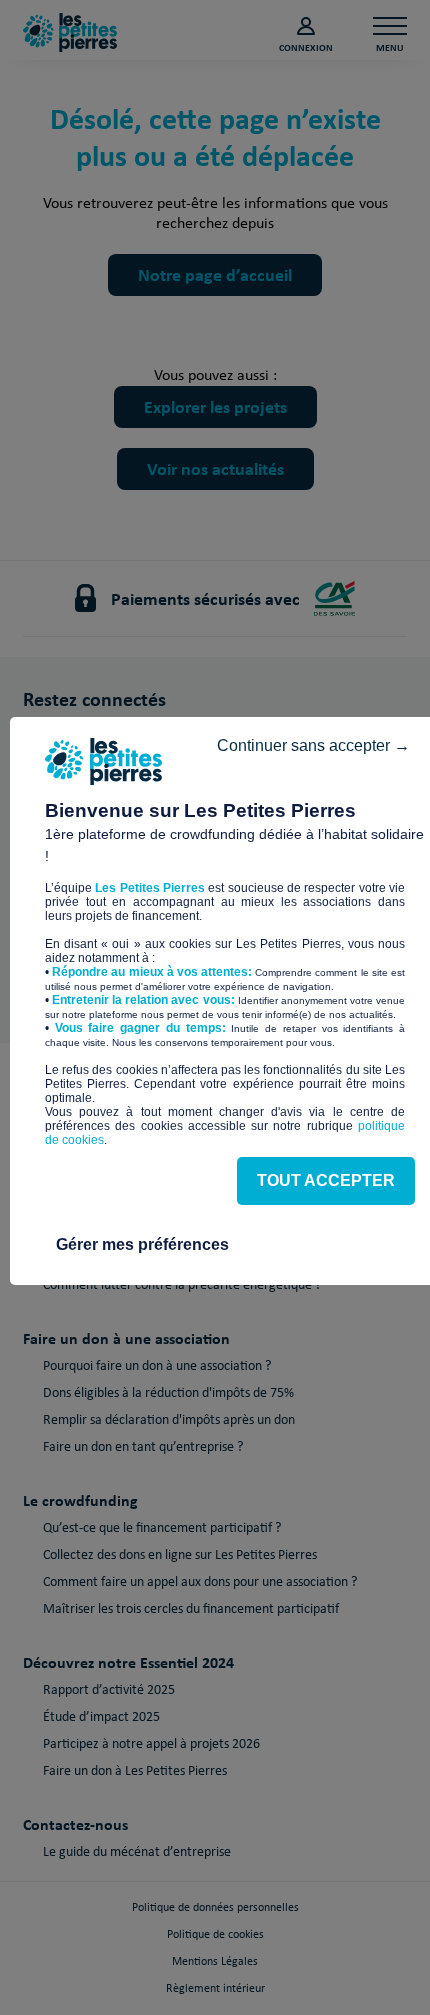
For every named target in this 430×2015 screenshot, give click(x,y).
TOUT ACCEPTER (326, 1180)
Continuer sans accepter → (313, 745)
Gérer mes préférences (142, 1244)
